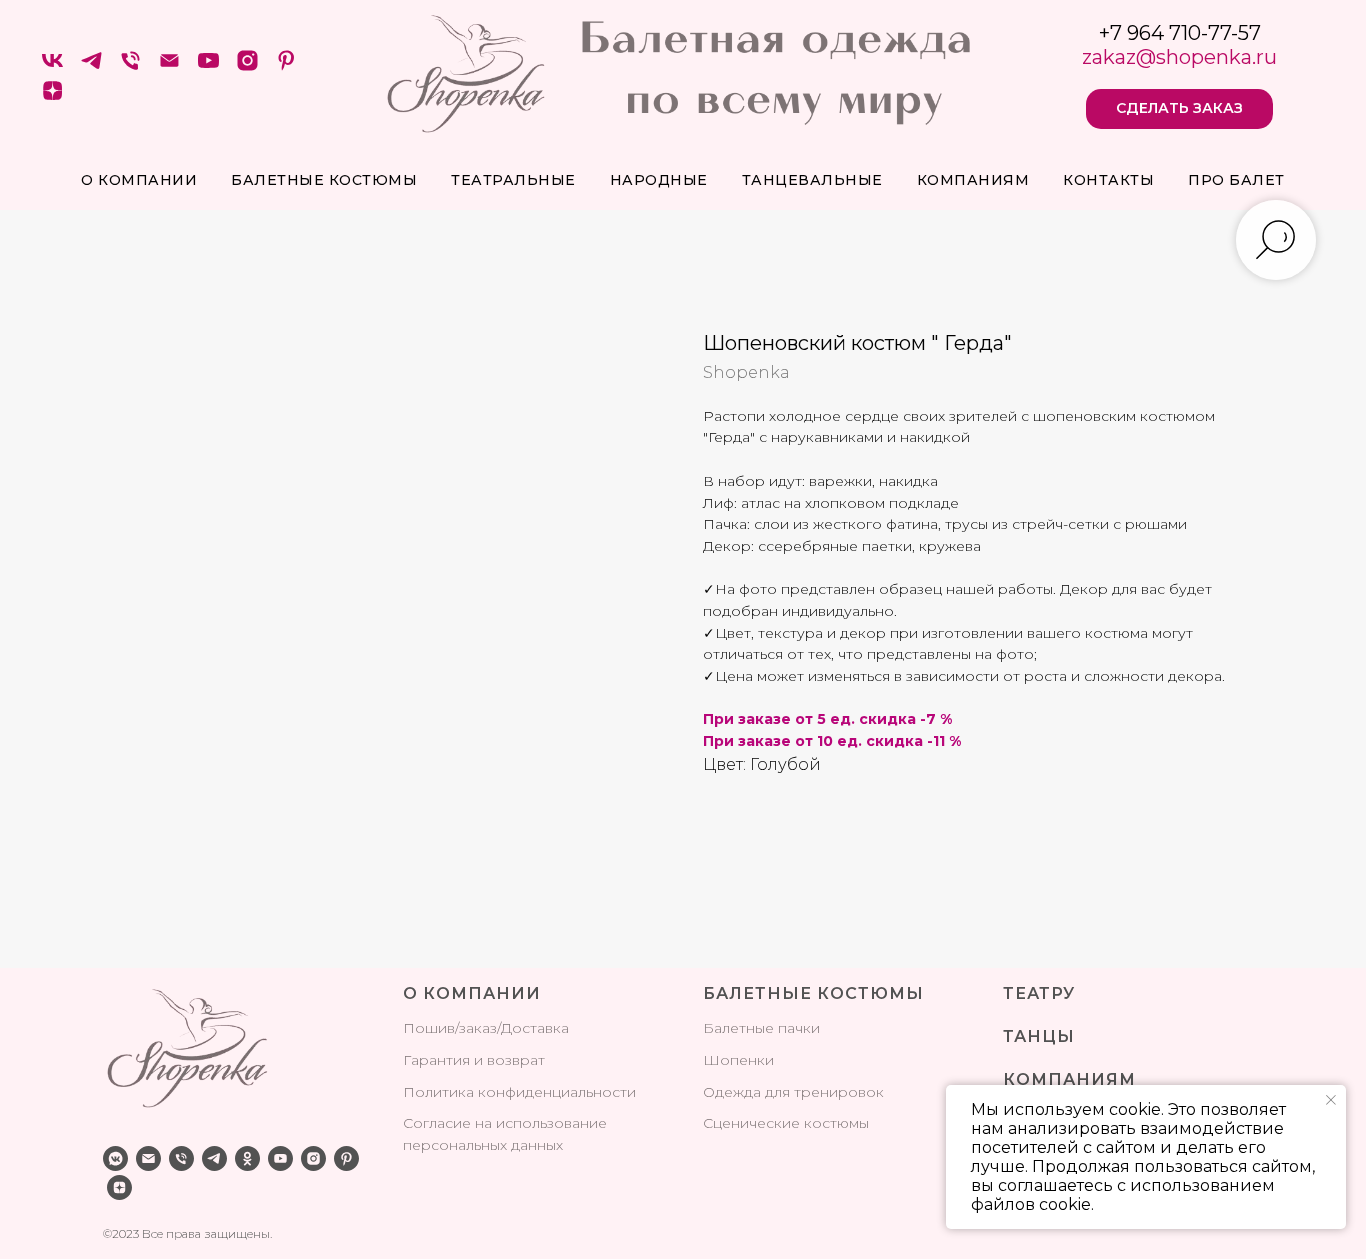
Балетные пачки (761, 1028)
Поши (425, 1028)
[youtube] (208, 67)
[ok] (247, 1158)
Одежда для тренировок (793, 1092)
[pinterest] (286, 67)
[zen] (52, 97)
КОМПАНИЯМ (1069, 1079)
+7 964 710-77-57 (1180, 33)
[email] (148, 1158)
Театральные (513, 180)
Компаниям (973, 180)
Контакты (1108, 180)
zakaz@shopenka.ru (1179, 57)
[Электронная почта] (169, 67)
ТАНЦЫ (1039, 1036)
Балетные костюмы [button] (324, 180)
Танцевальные (812, 180)
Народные (659, 180)
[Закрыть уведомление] (1331, 1100)
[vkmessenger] (115, 1158)
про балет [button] (1236, 180)
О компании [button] (139, 180)
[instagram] (247, 67)
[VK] (52, 67)
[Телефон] (130, 67)
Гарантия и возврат (474, 1060)
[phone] (181, 1158)
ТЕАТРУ (1039, 993)
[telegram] (91, 67)
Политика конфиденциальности (519, 1092)
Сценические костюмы (786, 1123)
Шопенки (738, 1060)
